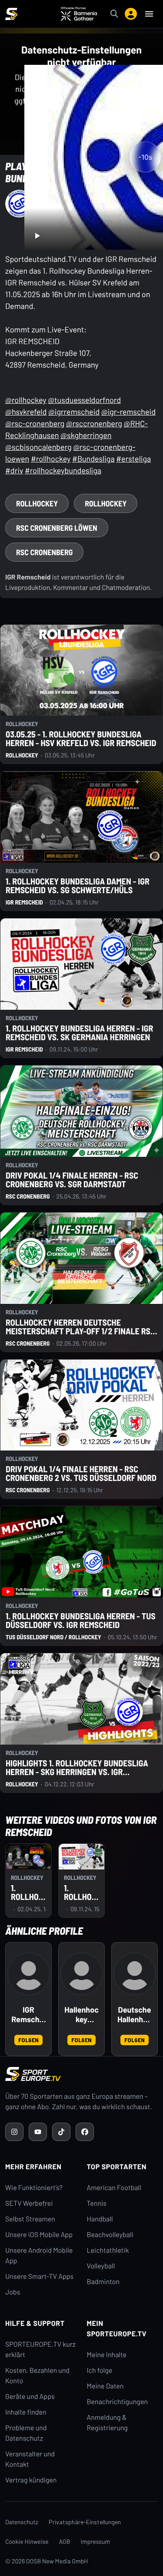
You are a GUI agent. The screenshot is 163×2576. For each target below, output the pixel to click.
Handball (100, 2219)
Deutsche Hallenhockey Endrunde (135, 2015)
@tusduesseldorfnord (84, 400)
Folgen (28, 2040)
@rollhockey (26, 400)
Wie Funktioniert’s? (34, 2188)
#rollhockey (51, 459)
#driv (14, 470)
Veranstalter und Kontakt (30, 2459)
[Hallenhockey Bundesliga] (82, 1974)
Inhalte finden (26, 2412)
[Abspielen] (37, 236)
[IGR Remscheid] (29, 1974)
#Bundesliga (93, 459)
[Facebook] (85, 2132)
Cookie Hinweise (27, 2541)
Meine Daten (105, 2386)
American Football (114, 2188)
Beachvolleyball (110, 2235)
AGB (65, 2541)
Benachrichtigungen (118, 2402)
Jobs (13, 2292)
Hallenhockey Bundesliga (81, 2015)
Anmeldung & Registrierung (107, 2423)
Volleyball (101, 2266)
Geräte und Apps (30, 2397)
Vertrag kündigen (31, 2480)
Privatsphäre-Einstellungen (85, 2522)
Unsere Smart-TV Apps (39, 2276)
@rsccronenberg (94, 423)
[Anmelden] (131, 14)
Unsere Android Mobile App (39, 2256)
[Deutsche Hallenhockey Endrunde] (135, 1974)
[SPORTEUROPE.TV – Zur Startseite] (11, 14)
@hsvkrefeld (26, 412)
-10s (145, 157)
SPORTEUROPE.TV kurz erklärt (40, 2350)
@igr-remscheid (128, 412)
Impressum (96, 2541)
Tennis (97, 2203)
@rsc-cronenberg (35, 423)
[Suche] (114, 14)
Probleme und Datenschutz (26, 2433)
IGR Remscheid (28, 2015)
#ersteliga (133, 459)
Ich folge (100, 2370)
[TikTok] (61, 2132)
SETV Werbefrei (29, 2203)
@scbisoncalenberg (38, 447)
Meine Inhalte (107, 2355)
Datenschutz (22, 2522)
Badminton (103, 2282)
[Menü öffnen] (149, 14)
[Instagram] (14, 2132)
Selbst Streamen (30, 2219)
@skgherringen (86, 435)
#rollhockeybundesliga (63, 470)
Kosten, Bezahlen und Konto (37, 2376)
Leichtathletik (108, 2250)
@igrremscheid (74, 412)
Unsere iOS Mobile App (39, 2235)
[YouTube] (38, 2132)
